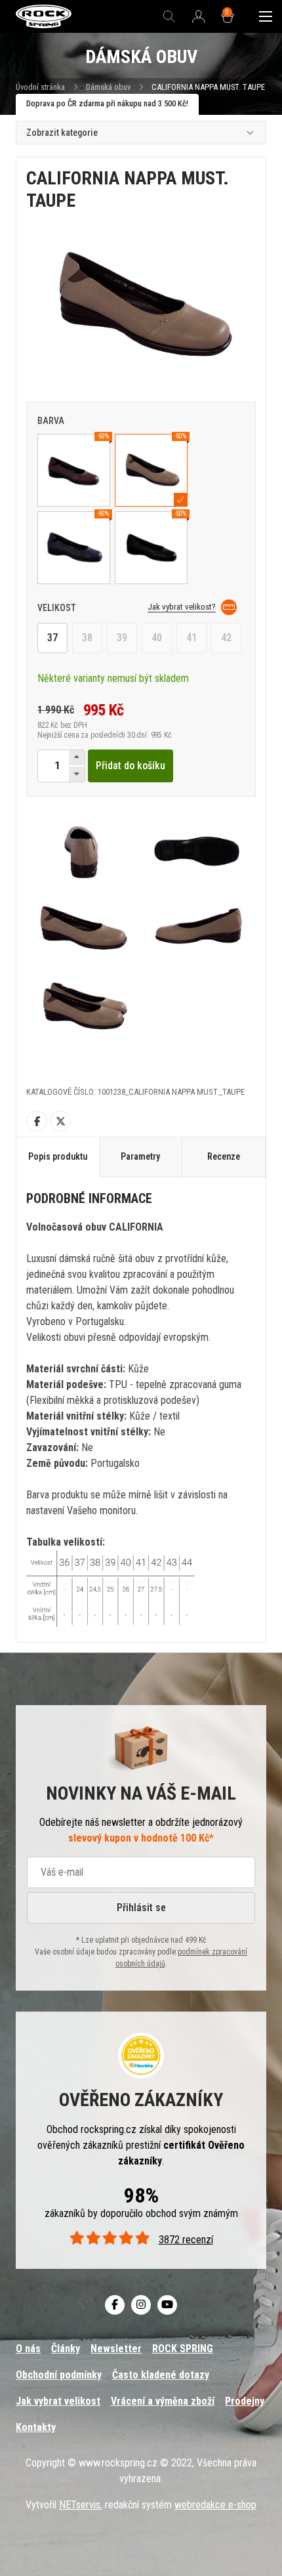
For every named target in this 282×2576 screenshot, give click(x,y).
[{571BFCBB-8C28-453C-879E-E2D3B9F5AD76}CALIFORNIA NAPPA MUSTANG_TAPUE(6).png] (84, 1004)
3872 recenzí (186, 2240)
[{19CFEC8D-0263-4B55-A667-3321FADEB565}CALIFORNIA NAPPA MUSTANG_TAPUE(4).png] (84, 928)
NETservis (80, 2505)
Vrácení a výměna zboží (163, 2401)
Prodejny (245, 2401)
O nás (28, 2349)
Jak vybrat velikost (58, 2401)
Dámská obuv (109, 87)
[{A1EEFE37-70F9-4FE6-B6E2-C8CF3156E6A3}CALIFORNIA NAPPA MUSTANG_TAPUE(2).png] (84, 851)
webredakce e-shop (215, 2505)
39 (122, 638)
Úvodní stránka (40, 87)
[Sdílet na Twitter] (60, 1121)
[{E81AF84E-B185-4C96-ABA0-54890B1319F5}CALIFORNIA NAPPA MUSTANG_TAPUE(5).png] (198, 928)
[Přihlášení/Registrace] (199, 17)
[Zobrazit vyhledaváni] (169, 16)
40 (157, 638)
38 (87, 638)
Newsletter (116, 2349)
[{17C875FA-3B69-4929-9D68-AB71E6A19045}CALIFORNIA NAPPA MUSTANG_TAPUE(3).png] (198, 851)
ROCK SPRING (183, 2349)
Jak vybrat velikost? (182, 607)
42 (226, 638)
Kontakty (36, 2427)
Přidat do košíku (131, 766)
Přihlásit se (141, 1908)
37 (52, 638)
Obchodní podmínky (59, 2375)
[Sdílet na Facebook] (37, 1121)
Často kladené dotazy (161, 2375)
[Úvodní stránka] (44, 17)
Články (66, 2349)
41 (191, 638)
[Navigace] (266, 16)
